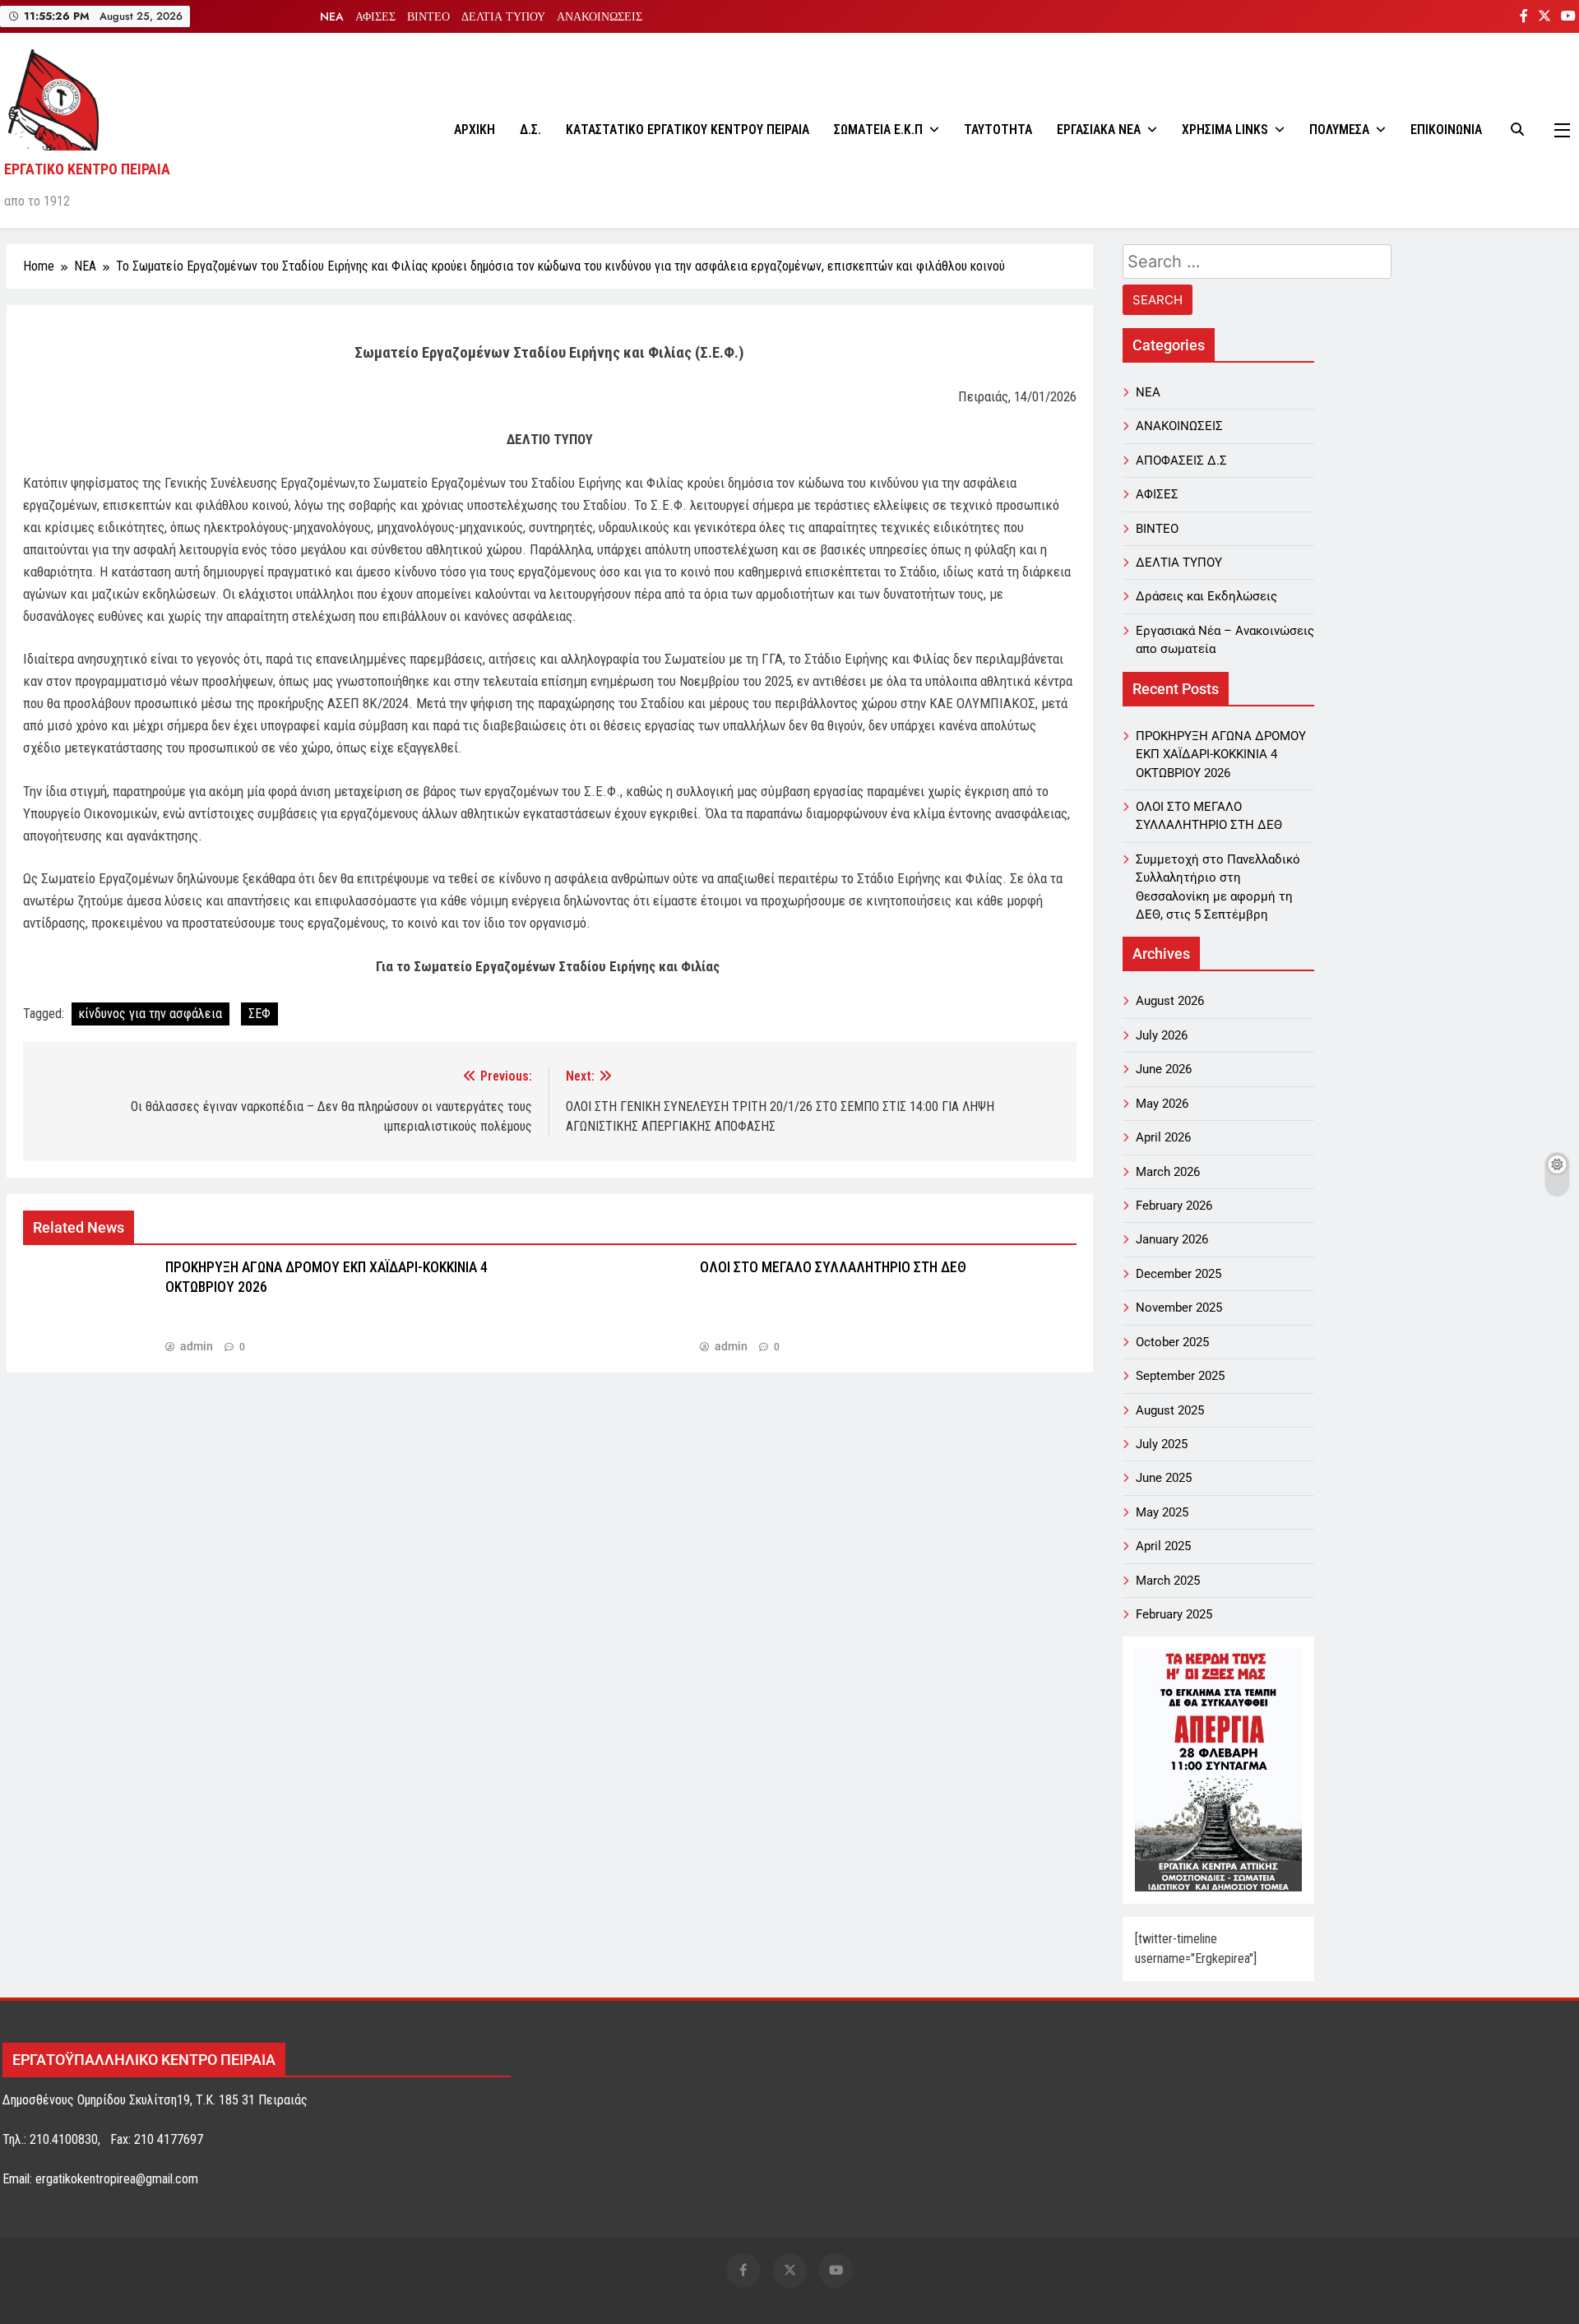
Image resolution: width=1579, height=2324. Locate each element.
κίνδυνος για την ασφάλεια (150, 1014)
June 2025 (1164, 1478)
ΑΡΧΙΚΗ (475, 130)
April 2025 (1163, 1546)
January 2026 (1172, 1239)
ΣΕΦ (259, 1014)
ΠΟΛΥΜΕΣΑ (1339, 130)
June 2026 (1164, 1069)
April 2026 (1163, 1137)
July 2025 (1162, 1444)
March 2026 (1168, 1172)
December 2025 (1178, 1274)
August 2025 (1170, 1410)
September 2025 (1180, 1376)
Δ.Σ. (530, 130)
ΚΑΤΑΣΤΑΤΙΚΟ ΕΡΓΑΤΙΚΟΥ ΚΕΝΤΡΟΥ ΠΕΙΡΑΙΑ (688, 130)
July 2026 (1162, 1035)
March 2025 (1168, 1581)
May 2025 (1162, 1512)
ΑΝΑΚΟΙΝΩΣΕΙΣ (600, 16)
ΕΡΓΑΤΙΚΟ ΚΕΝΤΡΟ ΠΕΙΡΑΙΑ (87, 169)
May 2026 (1162, 1104)
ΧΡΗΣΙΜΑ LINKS (1225, 130)
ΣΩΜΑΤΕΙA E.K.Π (878, 130)
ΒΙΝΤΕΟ (428, 16)
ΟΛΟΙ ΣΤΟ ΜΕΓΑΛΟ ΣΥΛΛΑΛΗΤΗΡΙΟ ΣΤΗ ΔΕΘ (833, 1267)
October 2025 (1172, 1342)
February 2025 (1174, 1614)
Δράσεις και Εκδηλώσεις (1206, 596)
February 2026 (1174, 1206)
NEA (332, 16)
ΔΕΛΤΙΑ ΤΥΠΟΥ (503, 16)
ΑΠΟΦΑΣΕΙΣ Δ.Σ (1181, 461)
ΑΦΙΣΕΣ (375, 16)
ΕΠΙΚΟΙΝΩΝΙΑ (1446, 130)
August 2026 (1170, 1001)
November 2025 (1179, 1308)
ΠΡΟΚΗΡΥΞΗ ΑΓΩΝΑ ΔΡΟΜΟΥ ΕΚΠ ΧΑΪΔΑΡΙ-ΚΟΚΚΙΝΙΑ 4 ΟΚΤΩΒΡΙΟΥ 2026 (1221, 755)
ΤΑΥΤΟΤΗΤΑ (998, 130)
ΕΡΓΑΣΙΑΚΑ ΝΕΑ (1099, 130)
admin (197, 1346)
